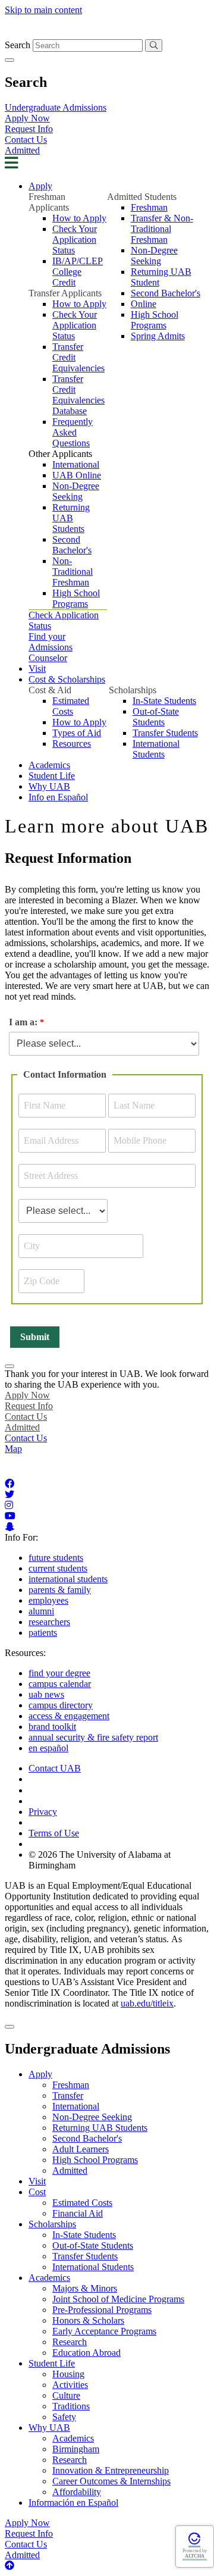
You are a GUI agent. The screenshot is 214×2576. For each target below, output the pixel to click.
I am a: (23, 1022)
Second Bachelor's (72, 545)
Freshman (149, 207)
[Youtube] (10, 1516)
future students (56, 1558)
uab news (46, 1694)
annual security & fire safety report (93, 1737)
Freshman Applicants (49, 202)
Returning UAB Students (71, 518)
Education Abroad (86, 2353)
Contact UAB (55, 1768)
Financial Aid (78, 2213)
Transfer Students (165, 733)
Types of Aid (77, 733)
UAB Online (77, 475)
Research (70, 2342)
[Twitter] (10, 1494)
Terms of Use (54, 1833)
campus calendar (60, 1684)
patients (43, 1633)
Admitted (22, 150)
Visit (37, 669)
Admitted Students (142, 197)
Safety (64, 2417)
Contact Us (26, 140)
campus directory (61, 1705)
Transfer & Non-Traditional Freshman (162, 229)
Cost (37, 2192)
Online (144, 304)
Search (18, 45)
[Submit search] (154, 46)
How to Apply (79, 218)
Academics (49, 765)
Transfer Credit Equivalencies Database (78, 395)
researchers (49, 1622)
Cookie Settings (58, 1790)
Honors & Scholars (88, 2320)
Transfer (68, 2095)
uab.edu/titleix (147, 2003)
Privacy (43, 1812)
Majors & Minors (85, 2288)
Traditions (71, 2406)
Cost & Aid (50, 690)
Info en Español (58, 797)
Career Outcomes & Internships (111, 2481)
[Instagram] (9, 1505)
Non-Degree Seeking (76, 491)
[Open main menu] (11, 165)
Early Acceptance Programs (104, 2331)
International (76, 464)
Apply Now (27, 118)
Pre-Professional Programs (102, 2310)
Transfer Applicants (65, 293)
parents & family (60, 1590)
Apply (40, 186)
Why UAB (49, 786)
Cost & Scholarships (67, 679)
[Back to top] (10, 2566)
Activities (70, 2385)
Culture (66, 2395)
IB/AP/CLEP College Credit (78, 272)
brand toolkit (52, 1727)
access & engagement (69, 1716)
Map (13, 1449)
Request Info (29, 129)
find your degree (59, 1673)
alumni (41, 1611)
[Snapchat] (10, 1527)
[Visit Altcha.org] (194, 2544)
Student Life (52, 776)
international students (68, 1579)
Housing (68, 2374)
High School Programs (76, 598)
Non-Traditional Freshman (73, 572)
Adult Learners (81, 2149)
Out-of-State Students (156, 717)
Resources (72, 744)
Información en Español (73, 2503)
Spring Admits (158, 336)
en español (48, 1748)
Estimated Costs (71, 706)
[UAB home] (107, 34)
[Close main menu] (10, 2027)
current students (58, 1568)
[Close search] (10, 60)
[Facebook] (10, 1484)
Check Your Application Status (75, 240)
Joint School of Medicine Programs (118, 2299)
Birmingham (76, 2449)
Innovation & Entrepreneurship (111, 2470)
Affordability (77, 2492)
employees (48, 1600)
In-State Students (164, 701)
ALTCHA (195, 2556)
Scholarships (133, 690)
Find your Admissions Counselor (51, 647)
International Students (156, 749)
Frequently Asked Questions (73, 432)
